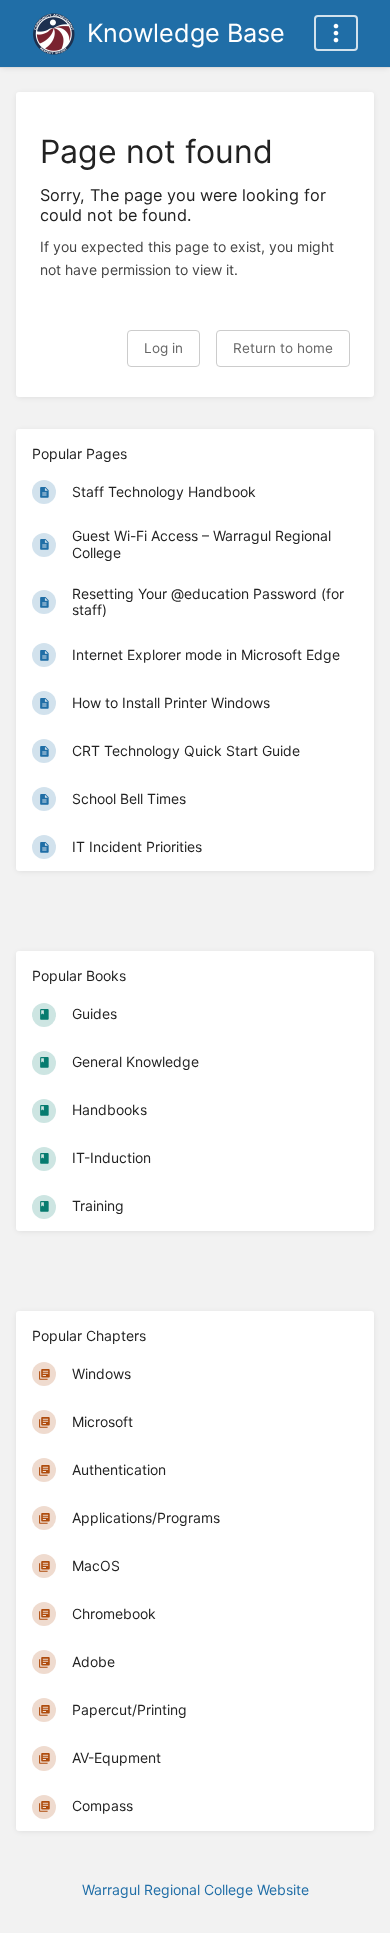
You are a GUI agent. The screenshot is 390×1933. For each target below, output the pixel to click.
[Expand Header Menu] (336, 33)
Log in (163, 348)
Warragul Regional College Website (195, 1889)
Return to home (283, 348)
